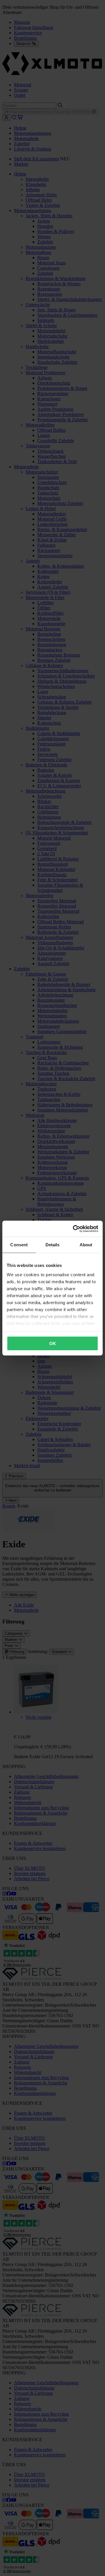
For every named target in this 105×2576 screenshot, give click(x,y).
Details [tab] (53, 1245)
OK (53, 1343)
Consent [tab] (19, 1245)
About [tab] (86, 1245)
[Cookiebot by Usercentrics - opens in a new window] (74, 1229)
